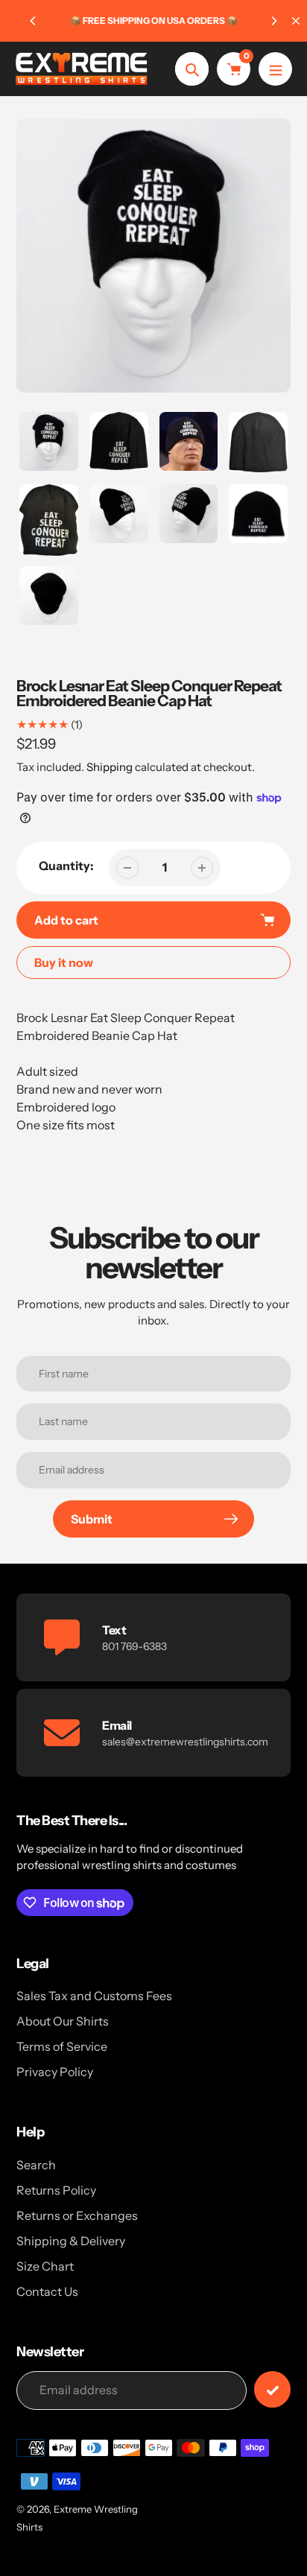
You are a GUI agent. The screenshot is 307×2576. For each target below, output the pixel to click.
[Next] (273, 21)
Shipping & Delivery (71, 2241)
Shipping (110, 767)
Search (36, 2165)
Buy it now (64, 962)
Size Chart (45, 2266)
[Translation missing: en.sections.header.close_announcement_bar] (296, 21)
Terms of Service (62, 2046)
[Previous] (34, 21)
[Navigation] (275, 69)
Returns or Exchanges (77, 2215)
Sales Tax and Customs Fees (94, 1996)
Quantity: (66, 866)
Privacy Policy (55, 2072)
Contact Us (47, 2291)
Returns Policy (56, 2190)
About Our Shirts (63, 2021)
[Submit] (272, 2389)
